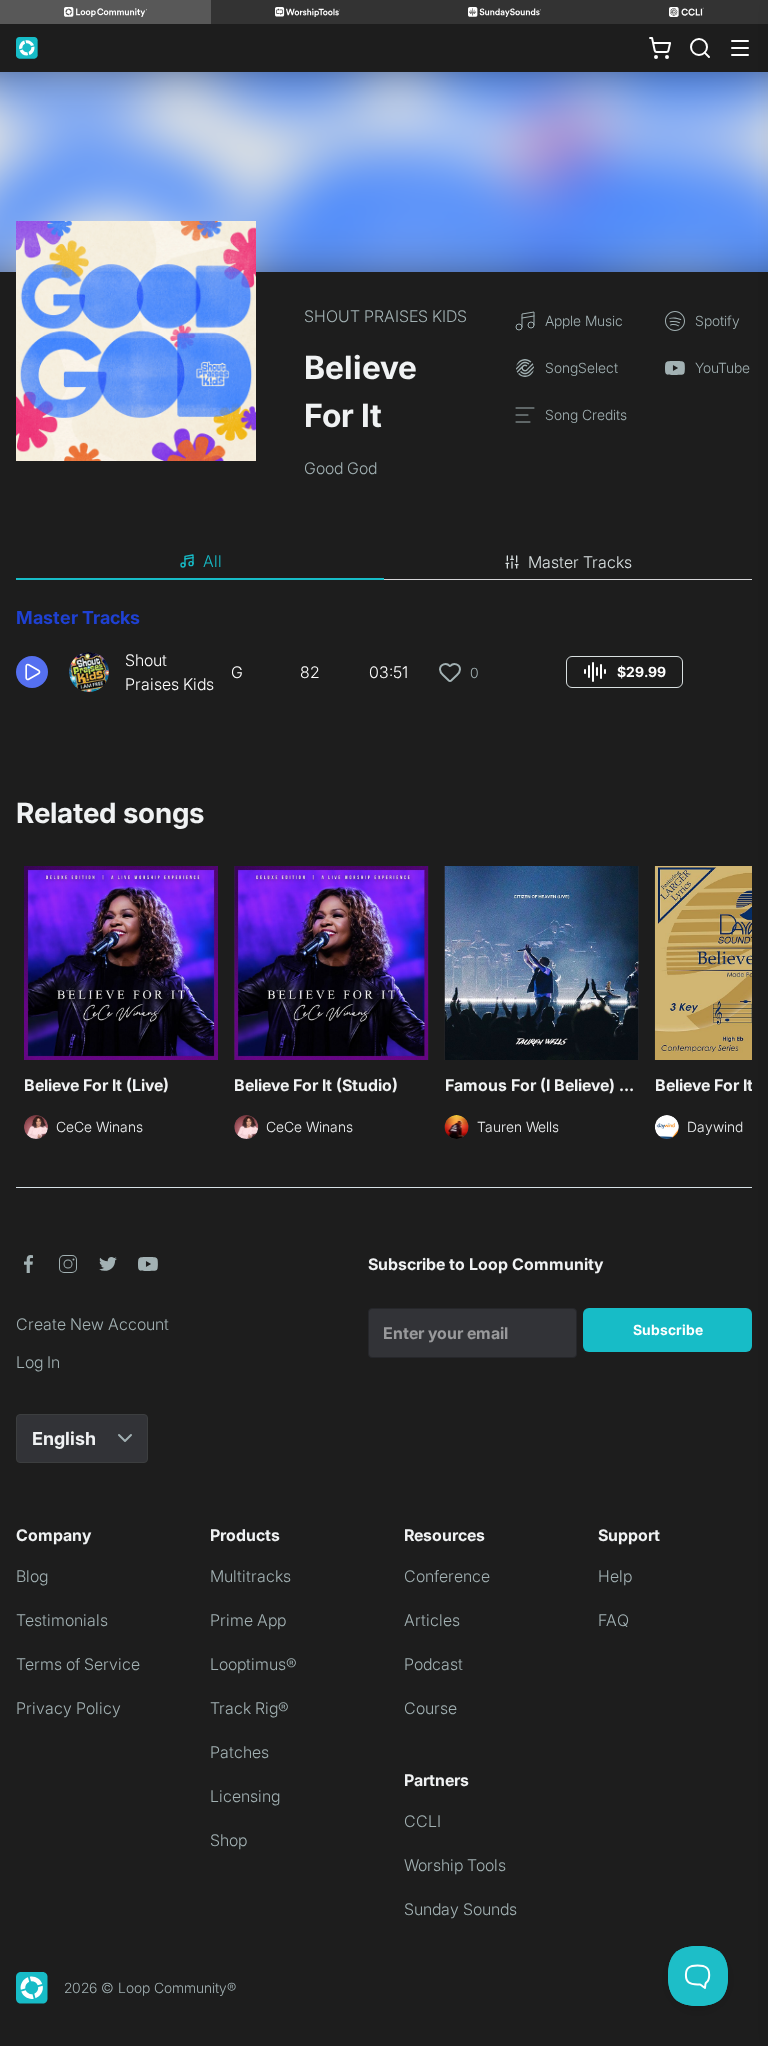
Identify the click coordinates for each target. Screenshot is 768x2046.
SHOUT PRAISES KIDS (385, 316)
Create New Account (92, 1324)
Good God (340, 468)
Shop (228, 1840)
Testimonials (62, 1620)
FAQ (613, 1620)
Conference (447, 1576)
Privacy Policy (68, 1708)
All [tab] (212, 561)
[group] (624, 672)
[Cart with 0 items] (660, 48)
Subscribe (668, 1329)
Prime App (248, 1620)
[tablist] (384, 562)
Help (615, 1576)
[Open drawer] (740, 48)
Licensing (245, 1796)
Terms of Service (78, 1664)
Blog (32, 1576)
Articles (432, 1620)
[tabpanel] (384, 658)
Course (430, 1708)
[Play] (32, 672)
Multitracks (250, 1576)
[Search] (700, 48)
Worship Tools (455, 1865)
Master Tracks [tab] (580, 562)
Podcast (433, 1664)
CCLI (422, 1821)
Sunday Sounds (460, 1909)
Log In (38, 1362)
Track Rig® (249, 1708)
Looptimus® (253, 1664)
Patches (239, 1752)
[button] (34, 672)
